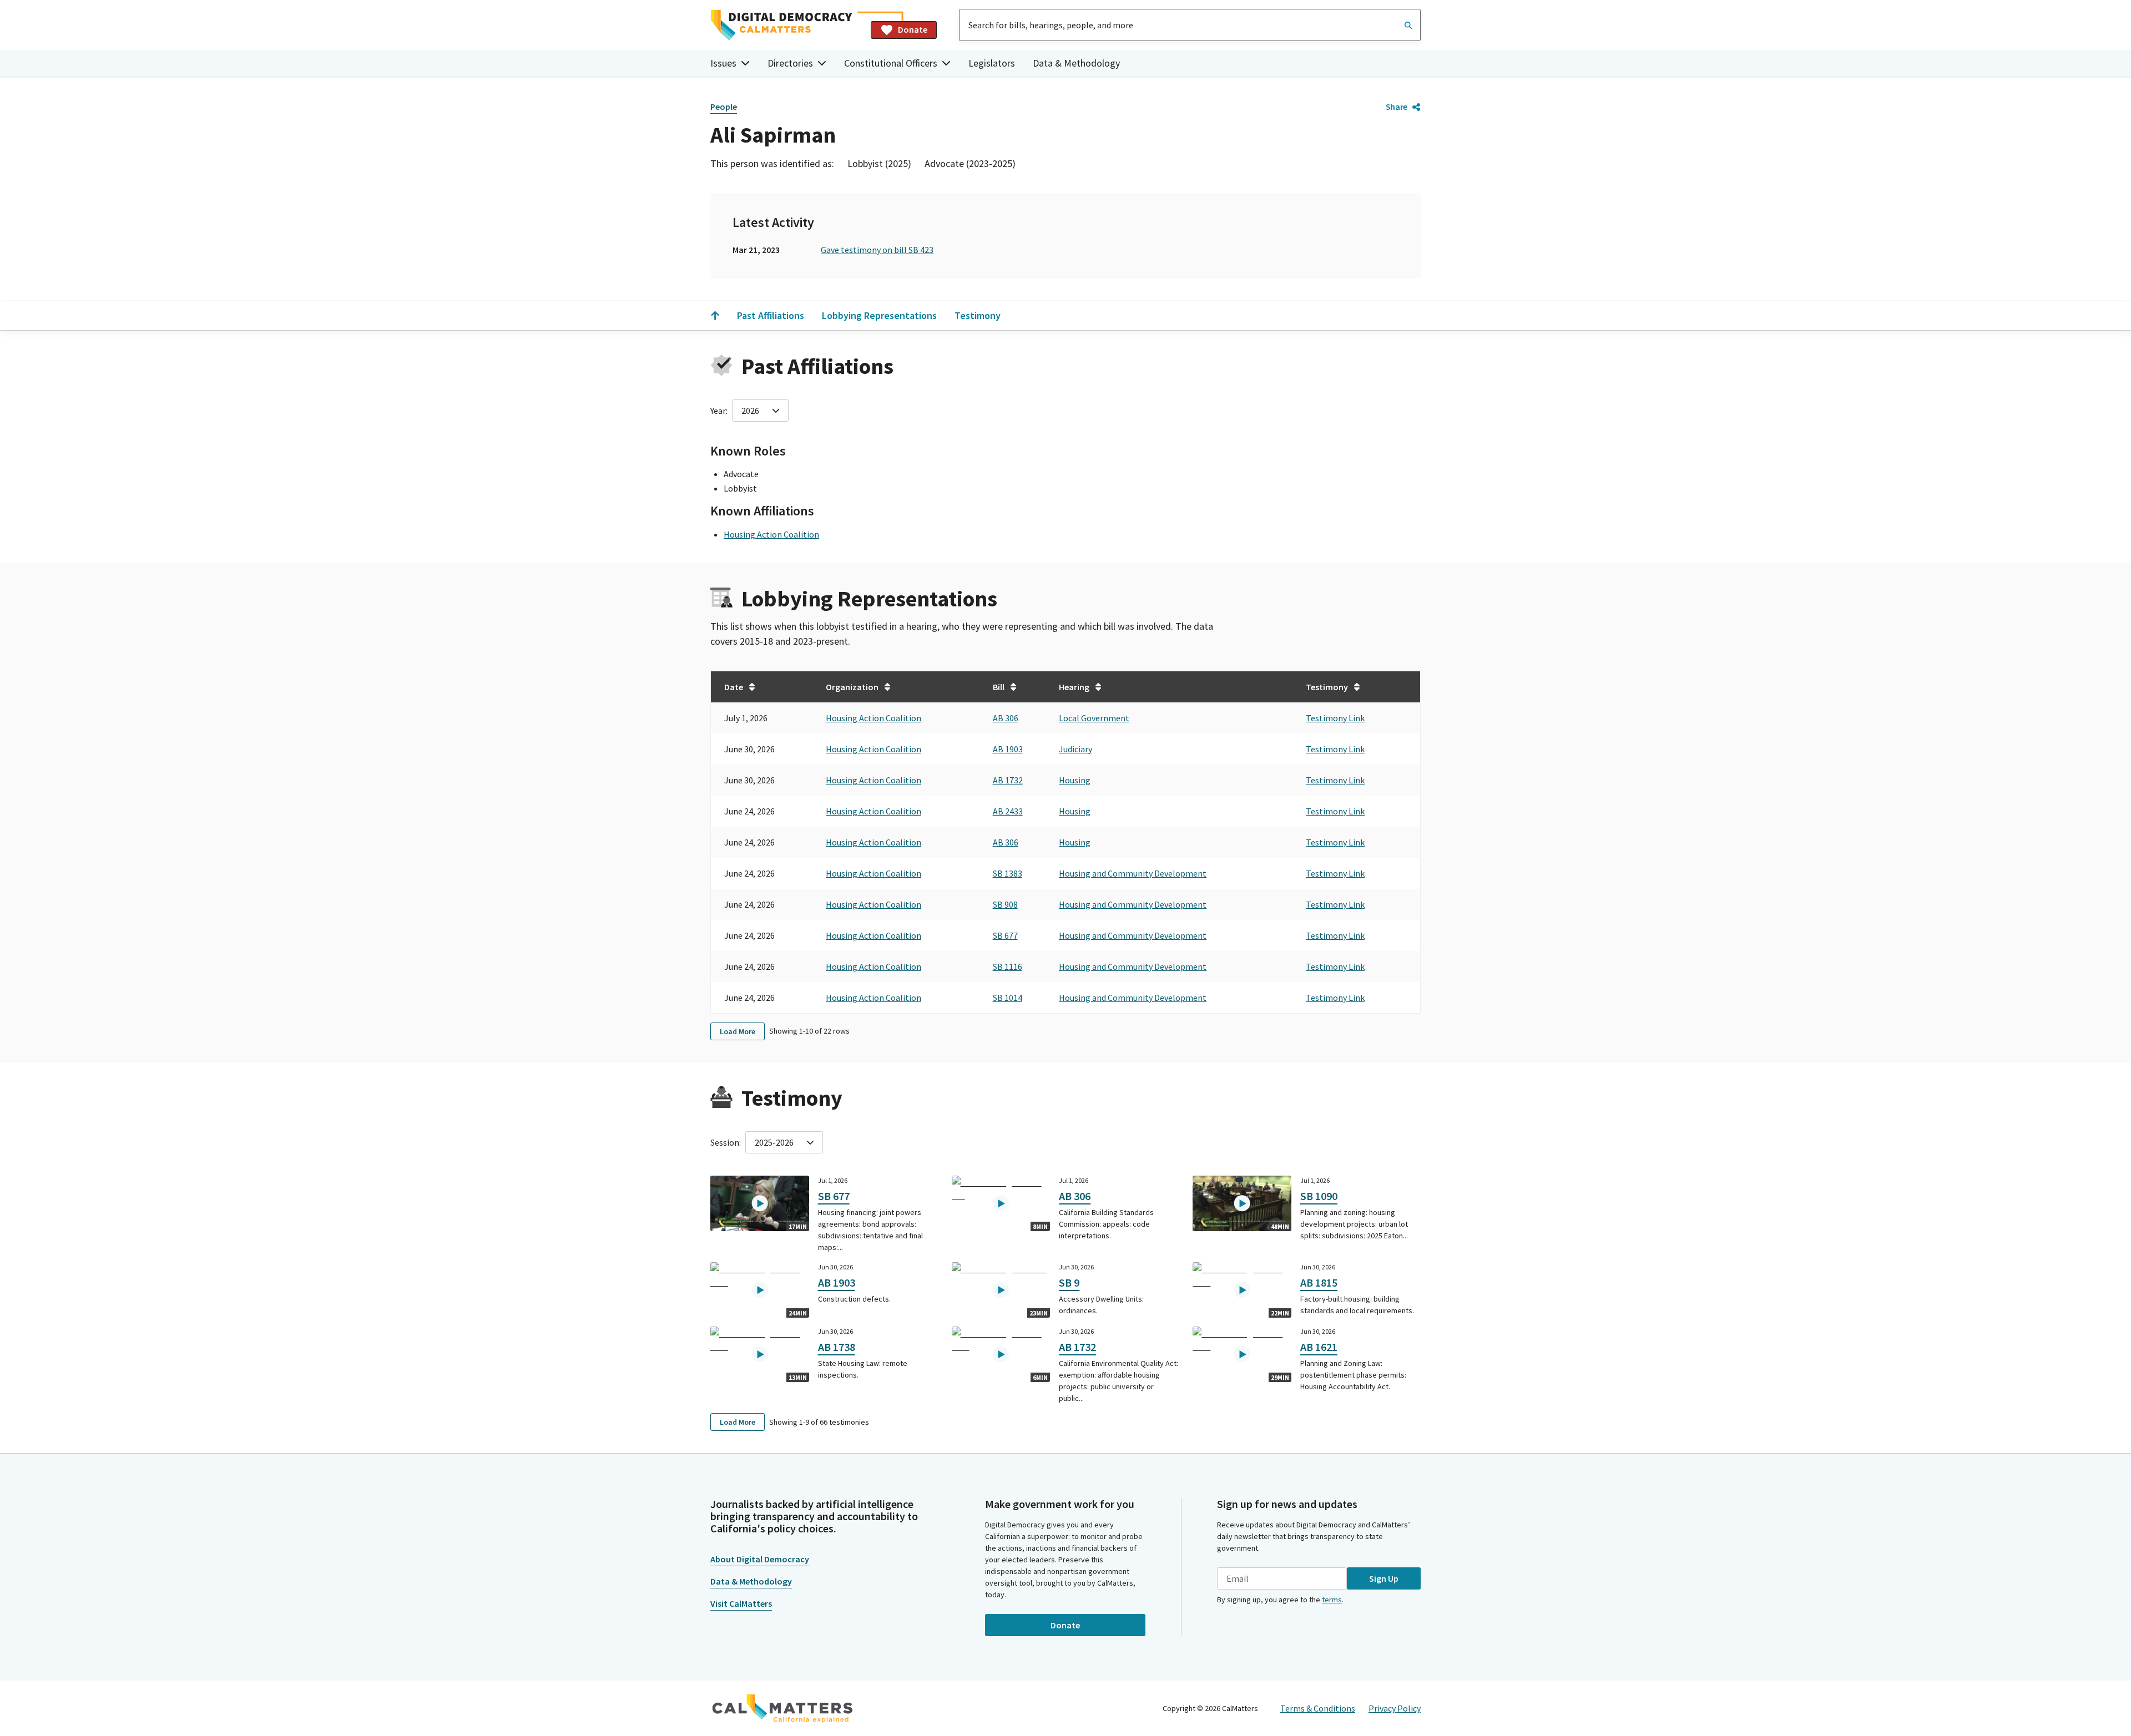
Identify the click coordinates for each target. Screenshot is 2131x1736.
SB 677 (1005, 935)
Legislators (992, 63)
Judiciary (1075, 749)
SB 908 (1005, 904)
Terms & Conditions (1318, 1708)
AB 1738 (837, 1347)
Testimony (978, 315)
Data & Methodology (1076, 63)
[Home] (786, 25)
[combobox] (1190, 25)
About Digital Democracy (760, 1559)
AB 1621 (1319, 1347)
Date (734, 687)
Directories (790, 63)
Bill (999, 687)
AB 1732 (1008, 780)
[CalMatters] (782, 1708)
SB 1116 (1008, 966)
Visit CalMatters (741, 1603)
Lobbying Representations (879, 315)
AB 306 (1006, 718)
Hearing (1074, 687)
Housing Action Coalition (771, 534)
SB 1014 (1008, 998)
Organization (852, 687)
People (724, 107)
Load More (738, 1031)
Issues (723, 63)
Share (1397, 107)
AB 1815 (1319, 1282)
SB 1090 (1319, 1196)
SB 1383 (1008, 873)
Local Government (1094, 718)
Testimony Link (1335, 718)
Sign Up (1384, 1578)
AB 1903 (1008, 749)
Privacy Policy (1395, 1708)
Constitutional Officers (891, 63)
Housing (1075, 780)
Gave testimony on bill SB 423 (877, 250)
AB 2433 (1008, 811)
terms (1332, 1600)
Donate (913, 29)
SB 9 (1069, 1282)
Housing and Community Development (1133, 873)
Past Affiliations (771, 315)
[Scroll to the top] (715, 316)
